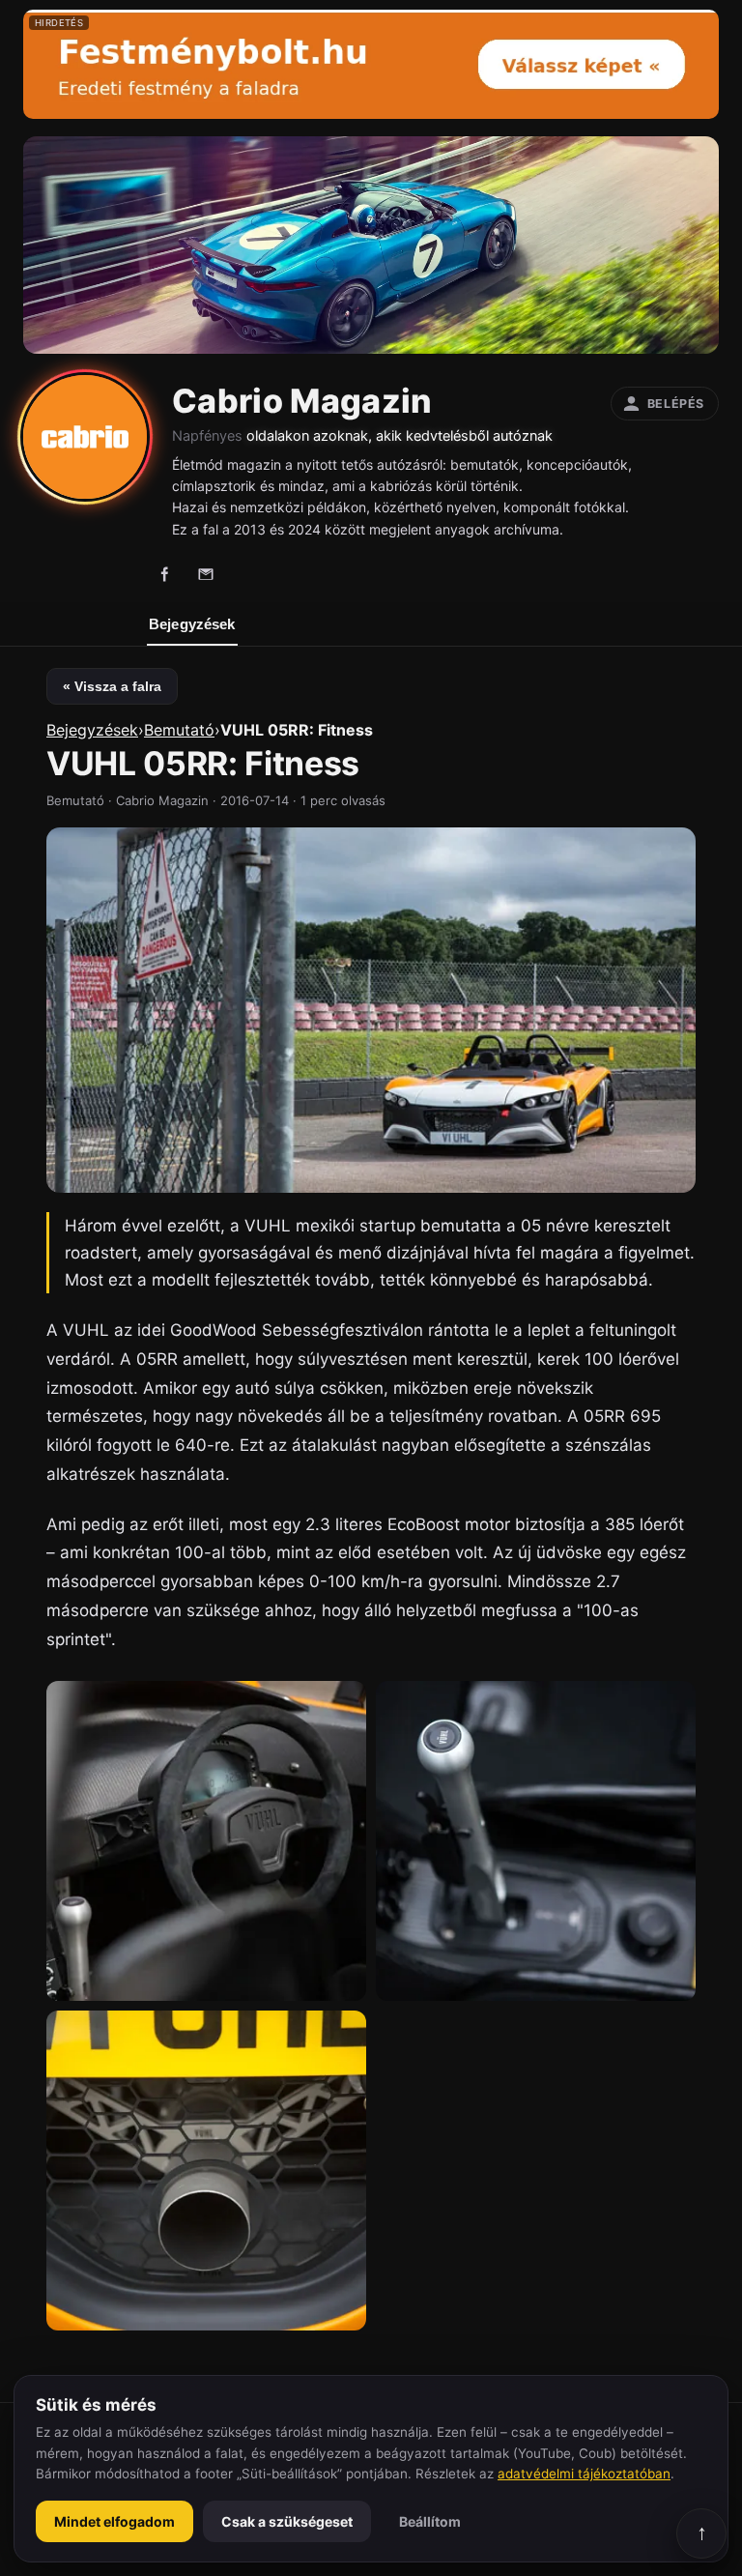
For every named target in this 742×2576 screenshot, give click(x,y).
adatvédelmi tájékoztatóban (584, 2474)
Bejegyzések (192, 624)
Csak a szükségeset (287, 2521)
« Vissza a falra (112, 686)
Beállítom (430, 2521)
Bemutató (179, 730)
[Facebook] (165, 574)
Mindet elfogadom (114, 2521)
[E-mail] (206, 574)
